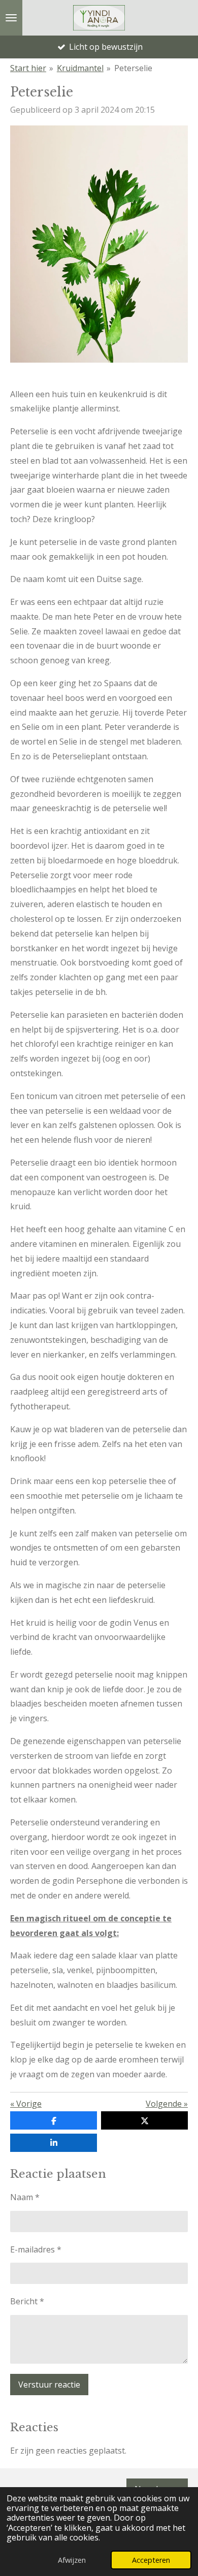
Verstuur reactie (49, 2385)
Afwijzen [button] (72, 2560)
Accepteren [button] (151, 2560)
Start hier (28, 68)
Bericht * (27, 2301)
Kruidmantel (80, 68)
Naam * (25, 2197)
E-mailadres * (36, 2249)
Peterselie (133, 68)
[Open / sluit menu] (11, 18)
